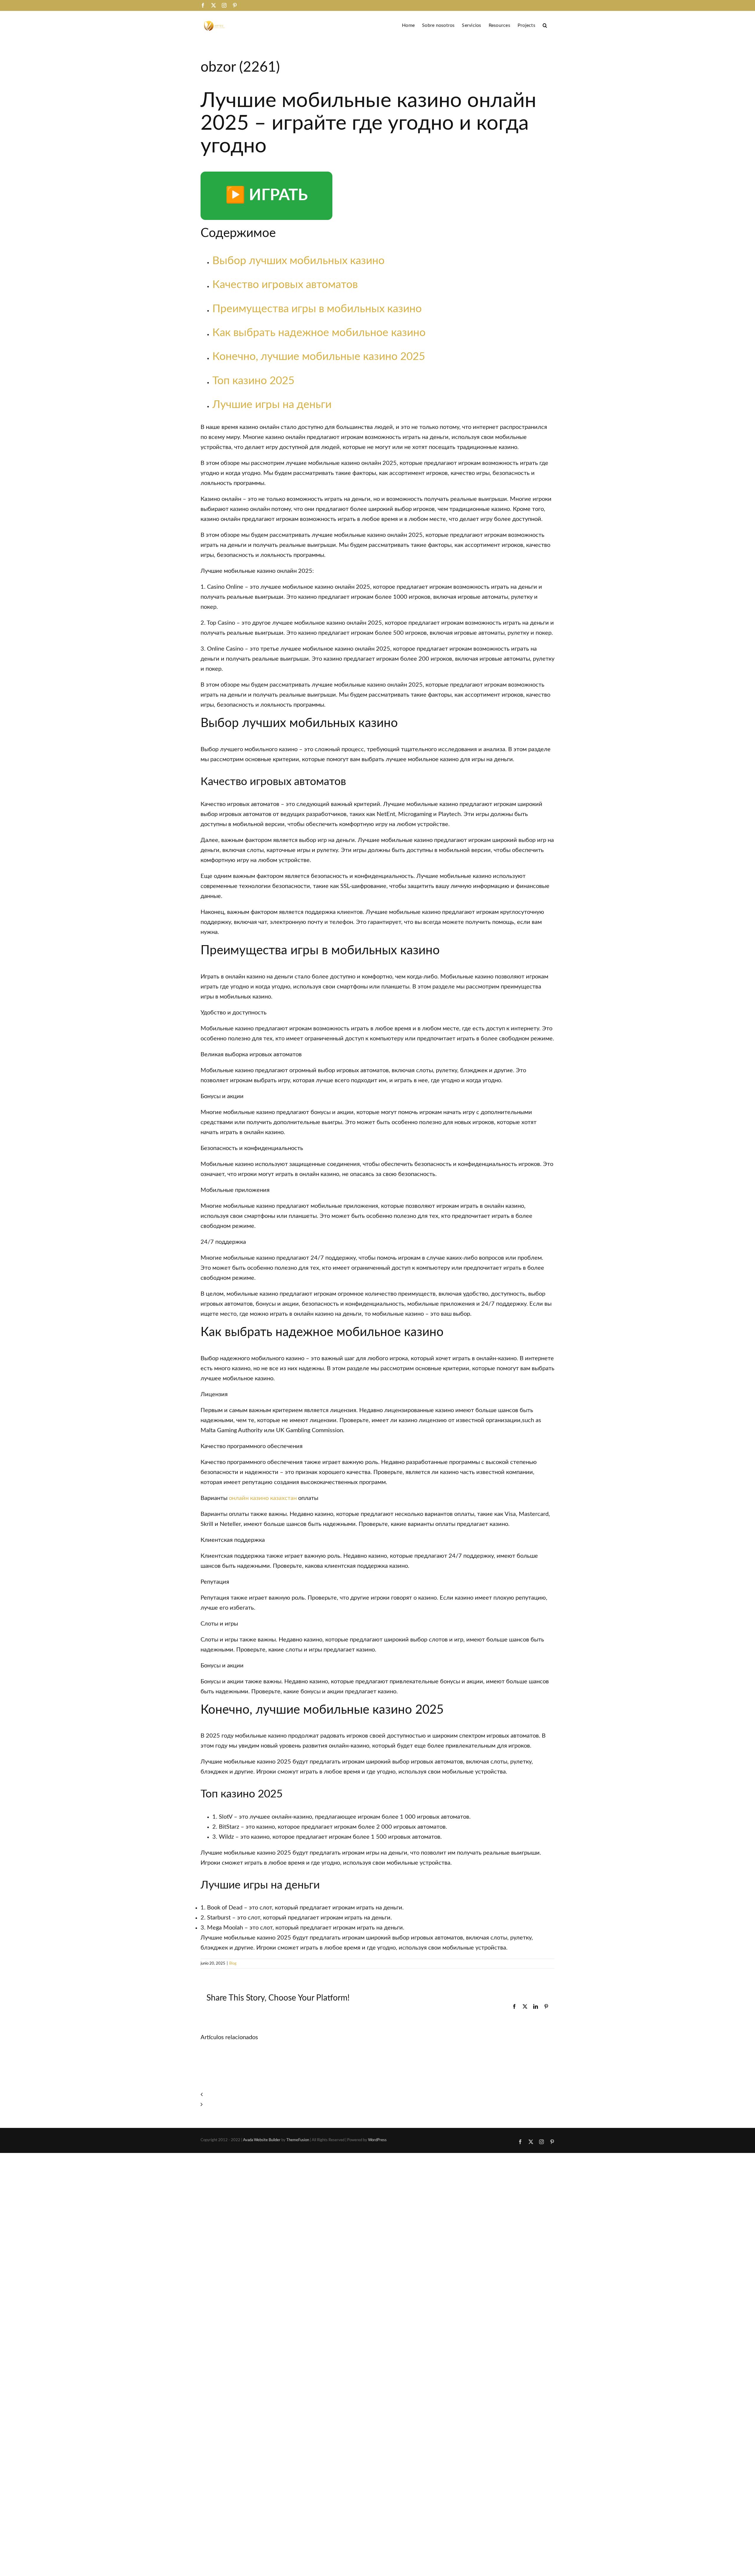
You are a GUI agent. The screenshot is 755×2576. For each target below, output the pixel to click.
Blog (233, 1964)
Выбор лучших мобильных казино (298, 261)
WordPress (377, 2140)
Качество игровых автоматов (285, 285)
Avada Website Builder (262, 2140)
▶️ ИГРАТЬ (266, 195)
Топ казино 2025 (253, 381)
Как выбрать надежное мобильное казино (319, 333)
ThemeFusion (298, 2140)
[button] (545, 25)
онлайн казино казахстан (263, 1498)
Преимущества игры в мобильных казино (317, 309)
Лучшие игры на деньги (272, 405)
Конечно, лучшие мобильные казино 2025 (319, 357)
